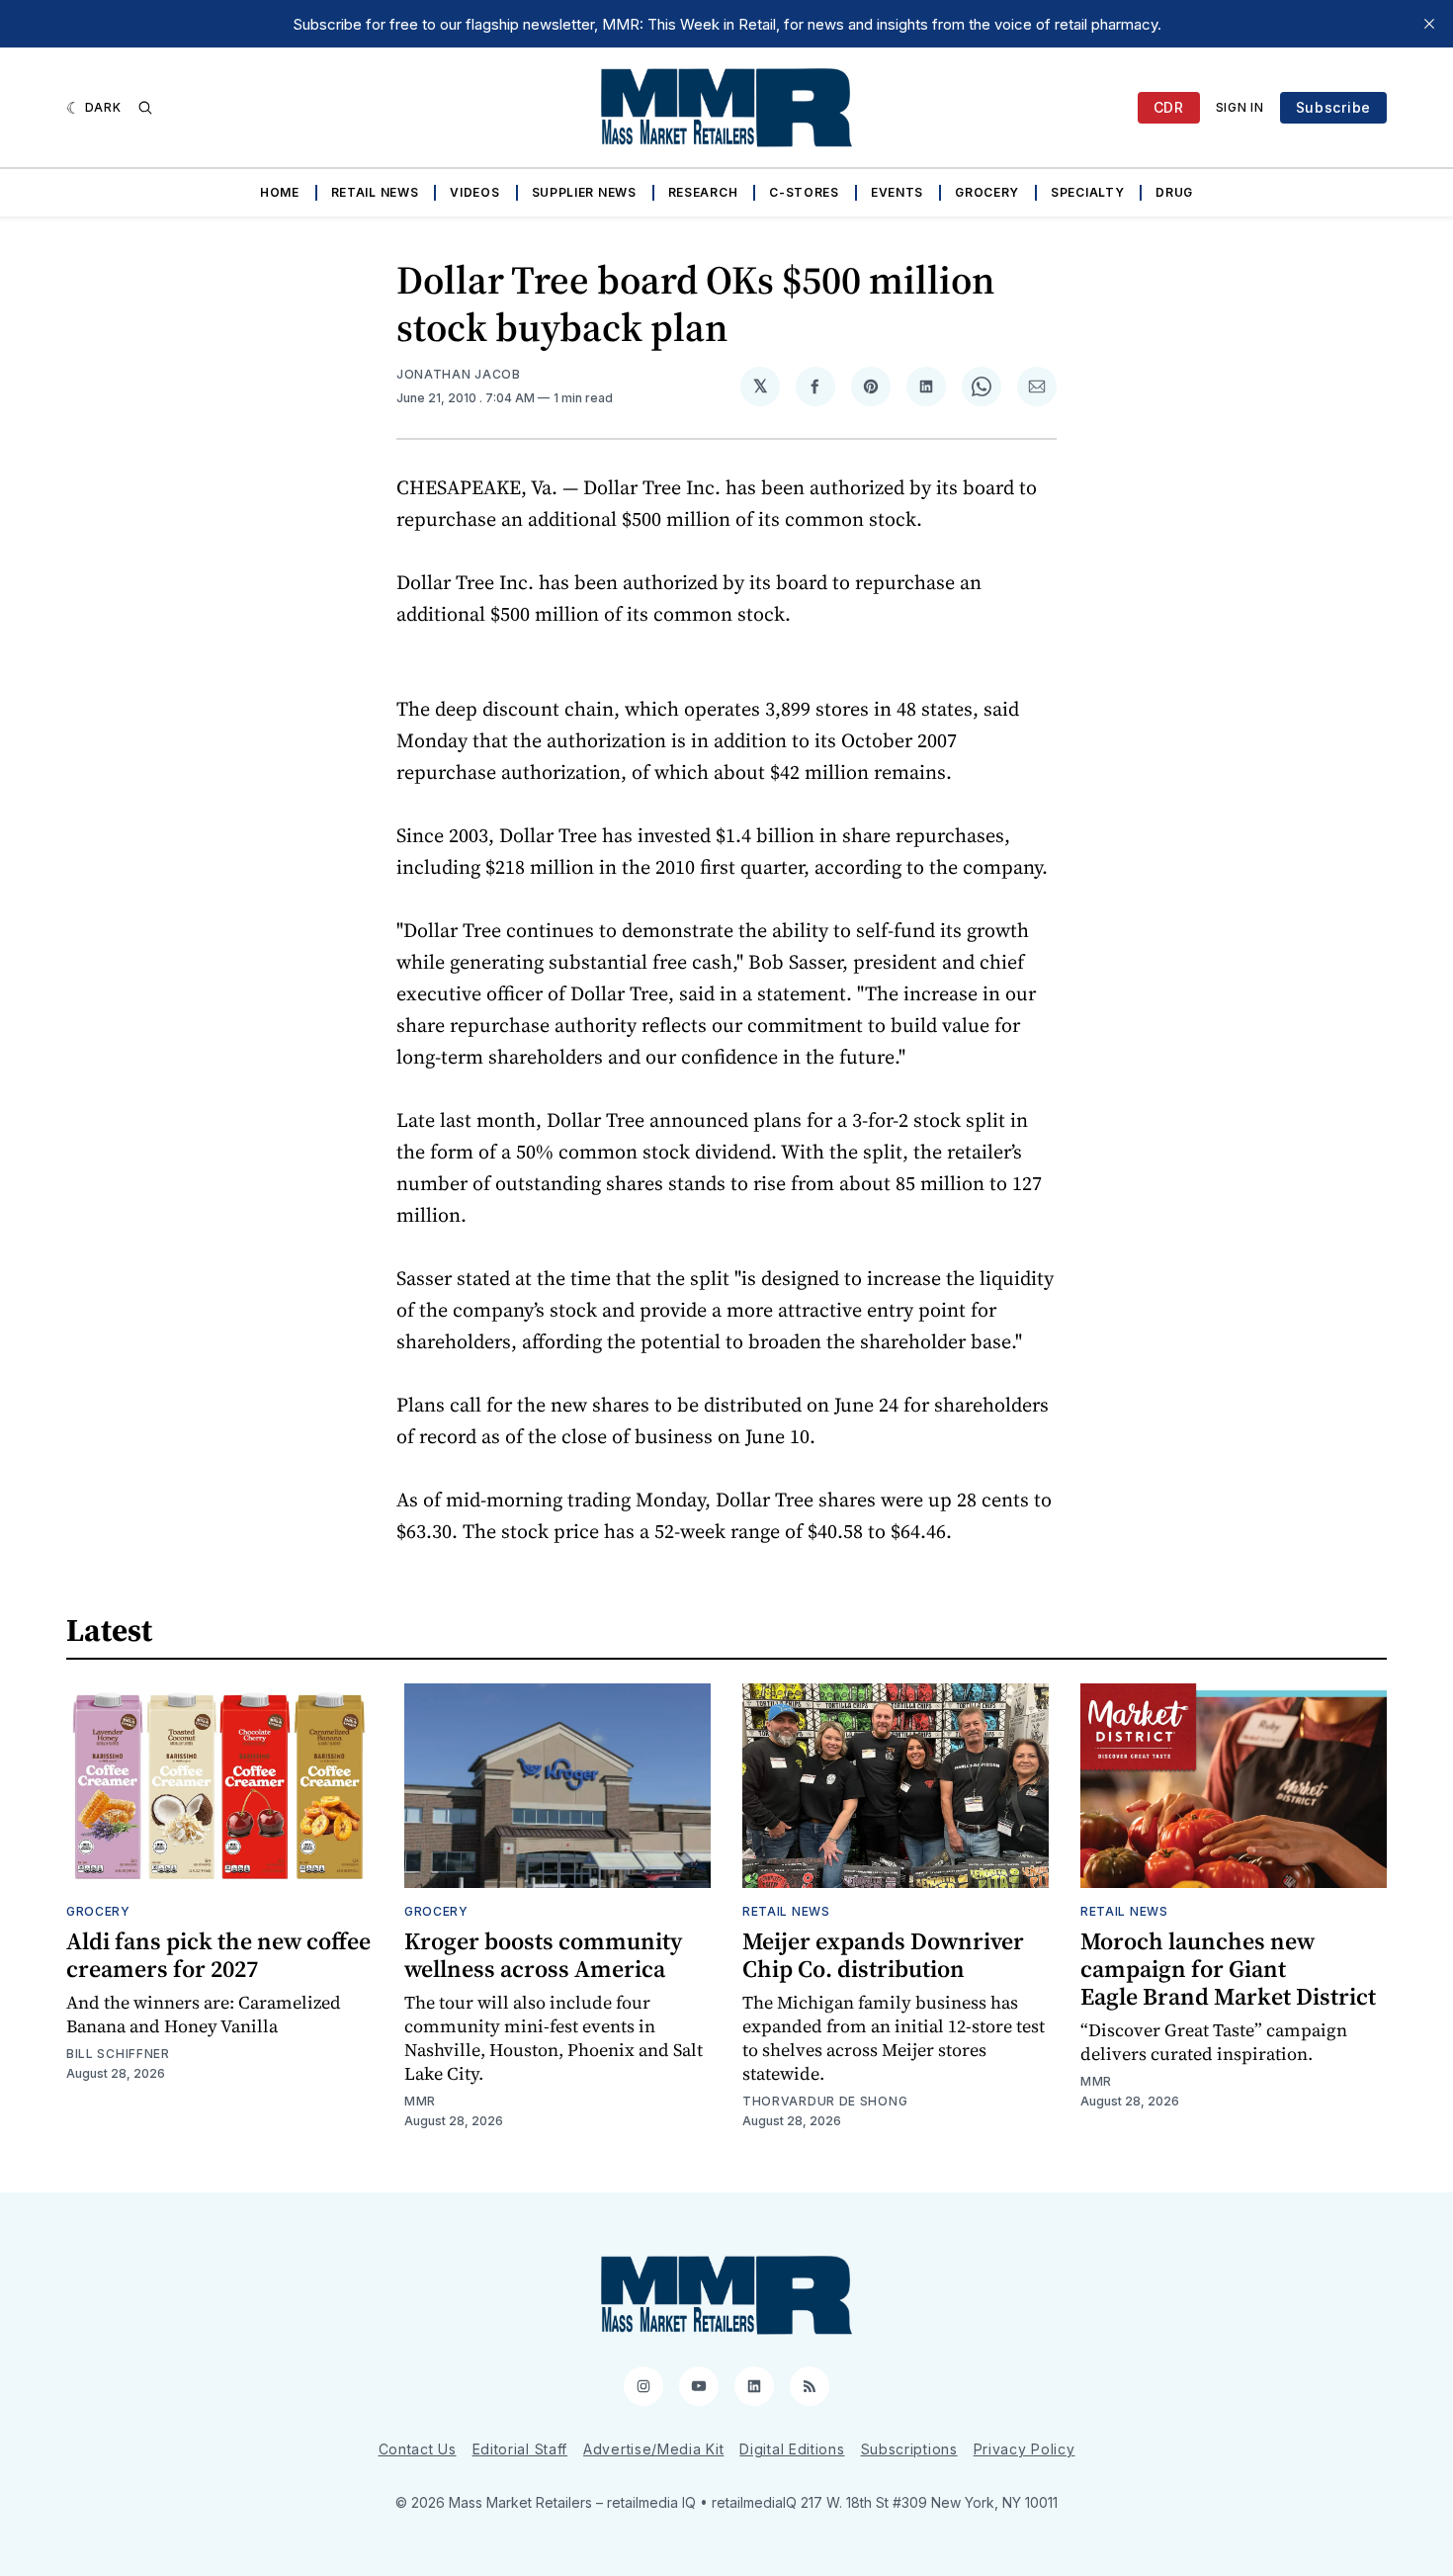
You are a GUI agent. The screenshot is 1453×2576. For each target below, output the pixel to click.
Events (897, 192)
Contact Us (418, 2449)
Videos (474, 192)
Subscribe (1333, 107)
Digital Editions (792, 2449)
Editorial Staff (520, 2449)
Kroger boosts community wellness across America (543, 1955)
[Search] (145, 108)
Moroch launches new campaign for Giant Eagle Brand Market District (1228, 1969)
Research (703, 192)
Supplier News (584, 192)
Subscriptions (909, 2449)
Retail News (375, 192)
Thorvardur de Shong (825, 2101)
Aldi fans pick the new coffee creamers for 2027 (218, 1955)
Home (280, 192)
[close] (1429, 24)
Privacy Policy (1025, 2449)
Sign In (1240, 107)
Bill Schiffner (118, 2054)
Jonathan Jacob (459, 374)
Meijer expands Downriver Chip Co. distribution (883, 1955)
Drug (1174, 192)
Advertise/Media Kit (653, 2449)
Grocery (987, 192)
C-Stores (804, 192)
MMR (420, 2101)
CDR (1169, 107)
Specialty (1087, 192)
